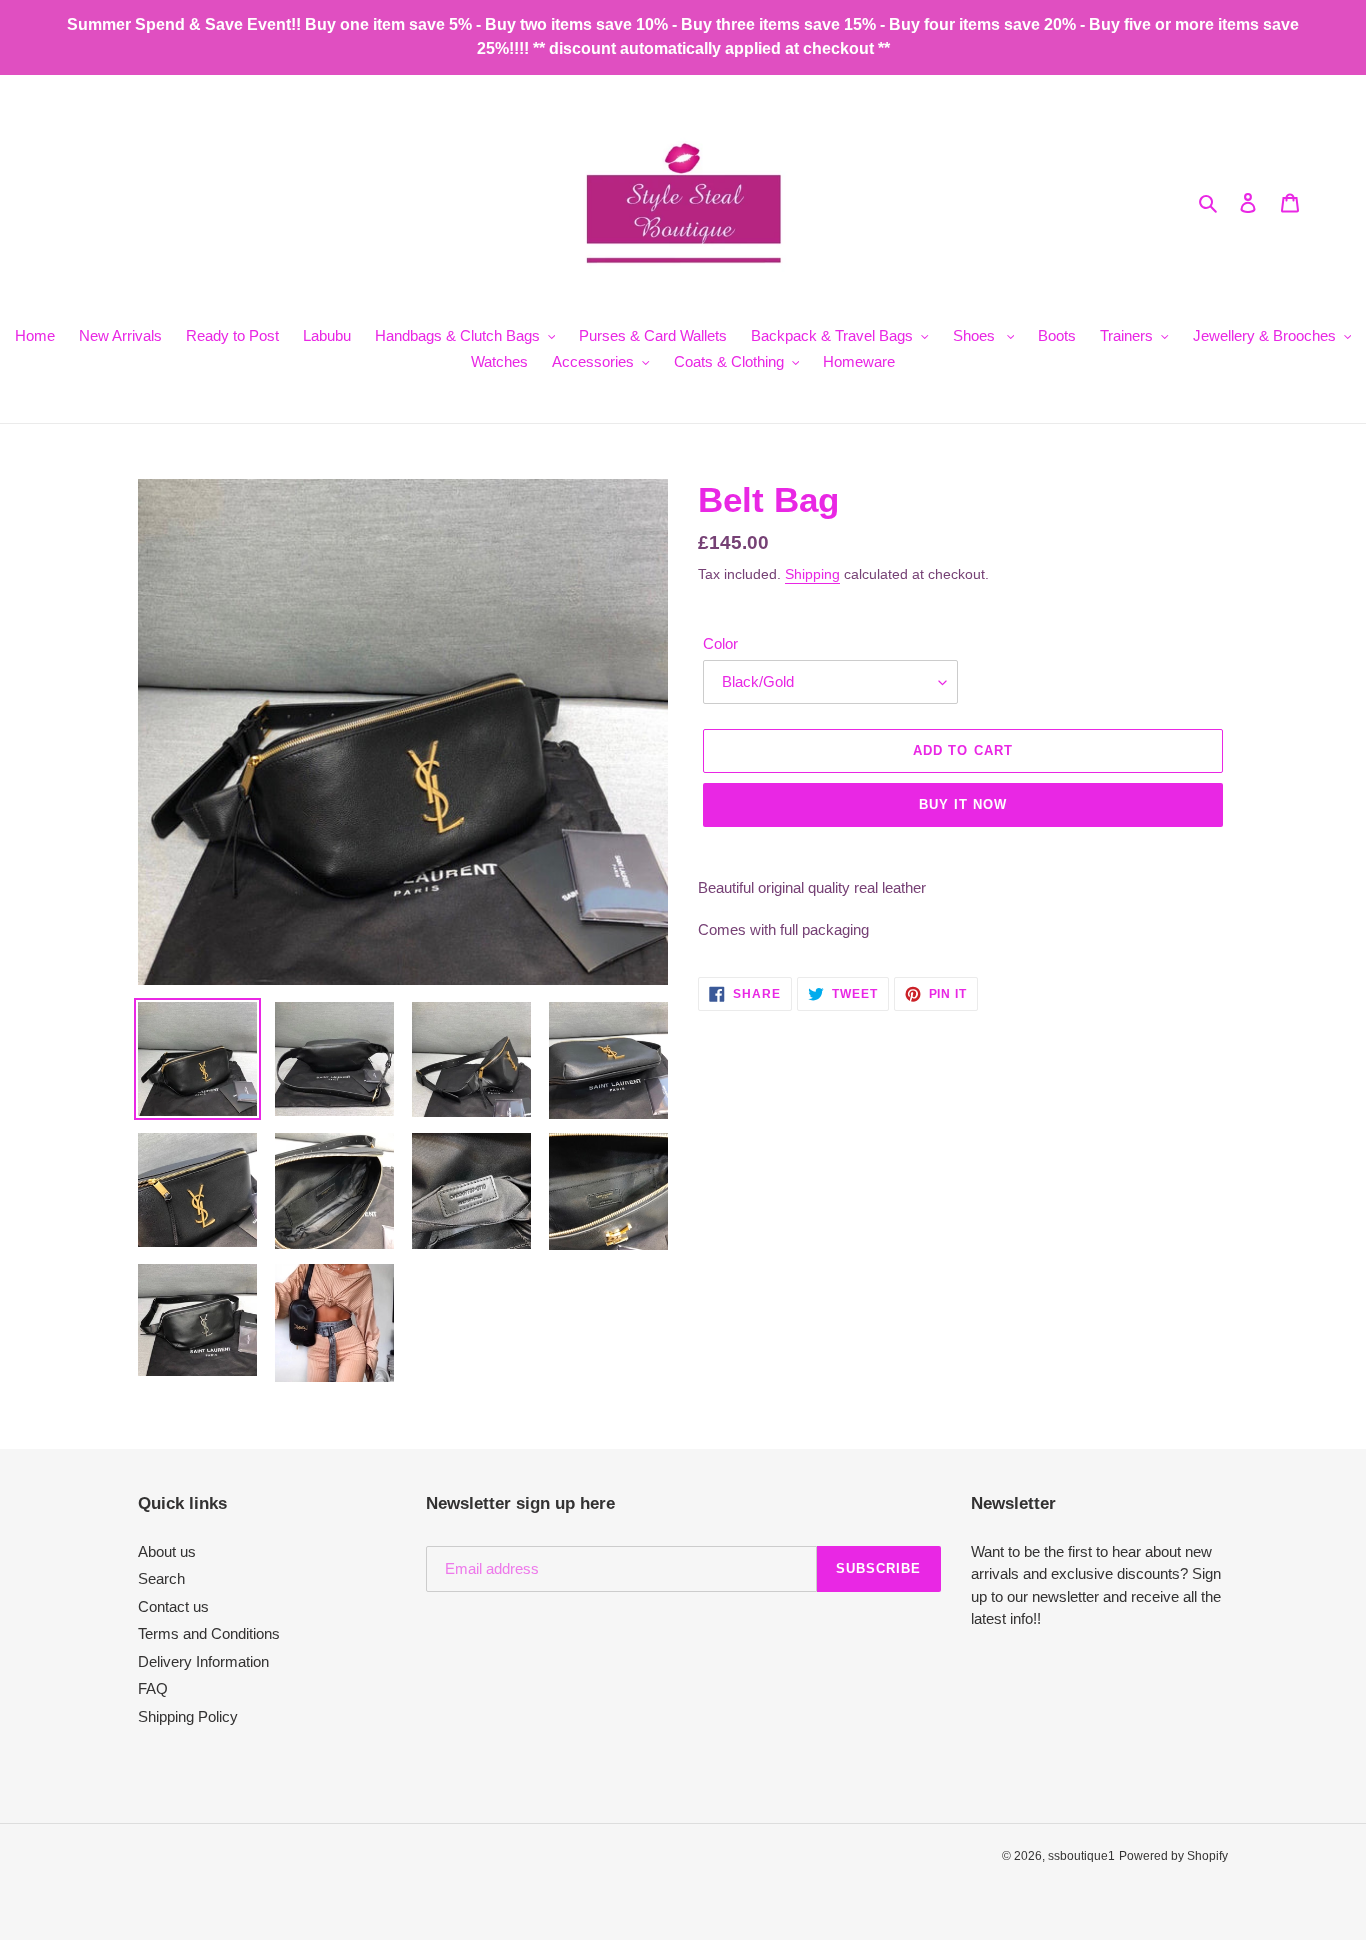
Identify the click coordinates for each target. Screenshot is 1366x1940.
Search (161, 1578)
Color (720, 643)
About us (167, 1551)
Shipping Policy (188, 1716)
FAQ (153, 1688)
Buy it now (963, 804)
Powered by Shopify (1173, 1856)
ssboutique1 (1081, 1856)
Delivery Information (203, 1661)
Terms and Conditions (209, 1633)
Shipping (812, 574)
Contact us (173, 1606)
